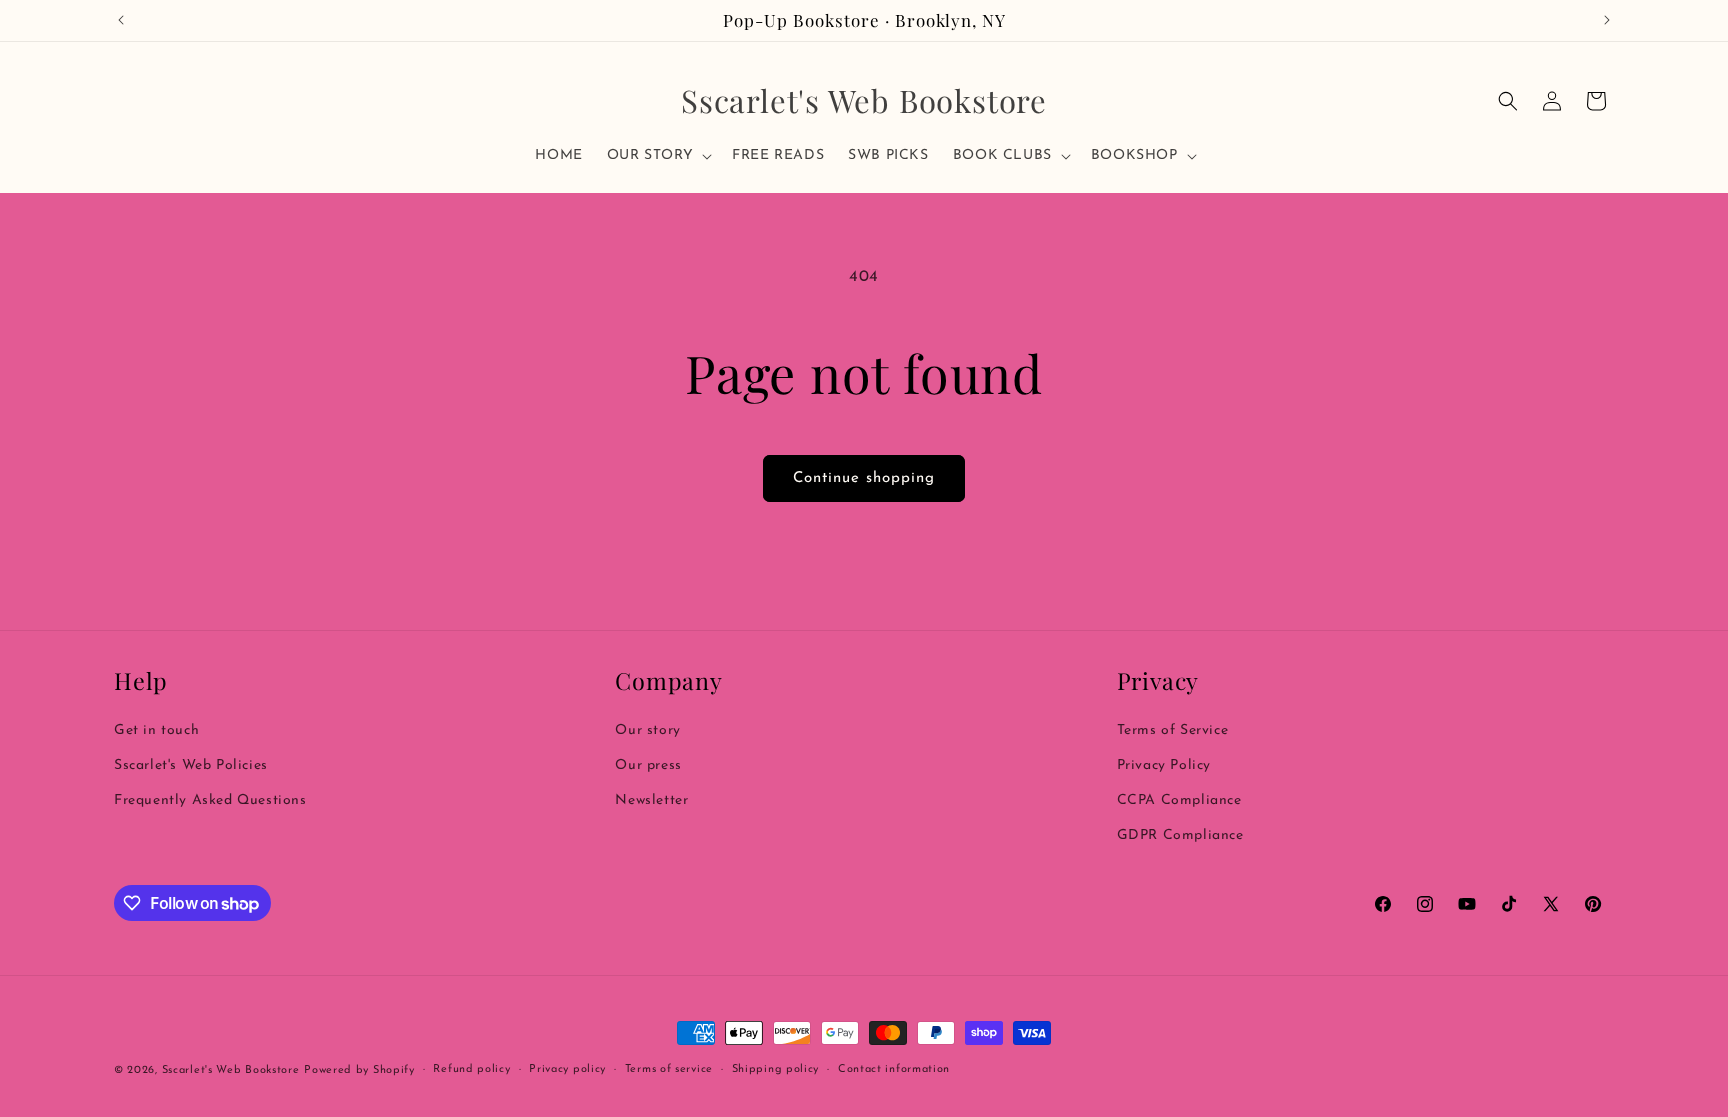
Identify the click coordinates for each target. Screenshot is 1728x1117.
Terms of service (669, 1069)
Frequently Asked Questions (210, 800)
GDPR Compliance (1180, 835)
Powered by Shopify (359, 1070)
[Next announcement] (1607, 20)
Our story (647, 730)
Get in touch (156, 730)
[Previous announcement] (121, 20)
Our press (648, 765)
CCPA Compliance (1179, 800)
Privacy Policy (1164, 765)
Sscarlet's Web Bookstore (231, 1070)
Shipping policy (776, 1069)
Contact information (894, 1069)
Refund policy (471, 1069)
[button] (657, 156)
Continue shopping (864, 478)
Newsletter (651, 800)
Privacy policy (567, 1069)
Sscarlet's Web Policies (191, 765)
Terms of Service (1173, 730)
